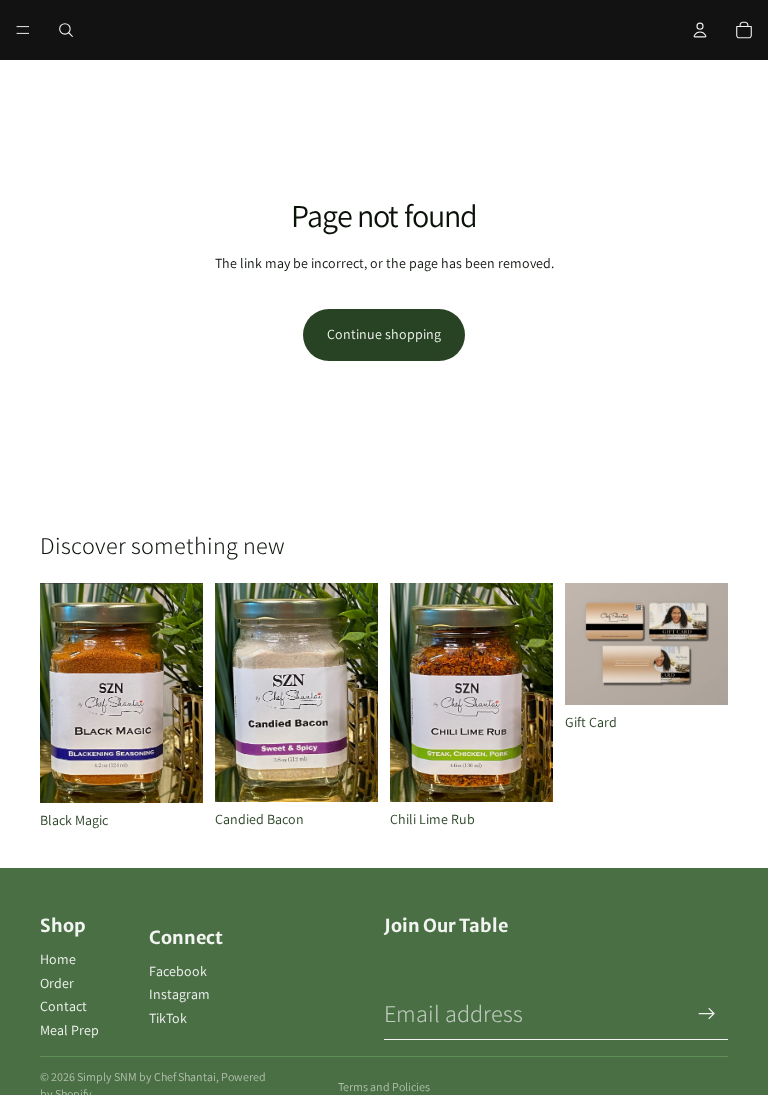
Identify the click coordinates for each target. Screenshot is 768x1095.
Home (58, 959)
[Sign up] (707, 1014)
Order (57, 983)
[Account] (700, 30)
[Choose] (697, 674)
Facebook (178, 971)
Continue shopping (384, 334)
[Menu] (23, 30)
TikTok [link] (168, 1018)
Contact (63, 1006)
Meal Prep (69, 1030)
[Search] (66, 30)
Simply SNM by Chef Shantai (146, 1076)
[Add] (172, 772)
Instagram (179, 994)
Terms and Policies (384, 1086)
